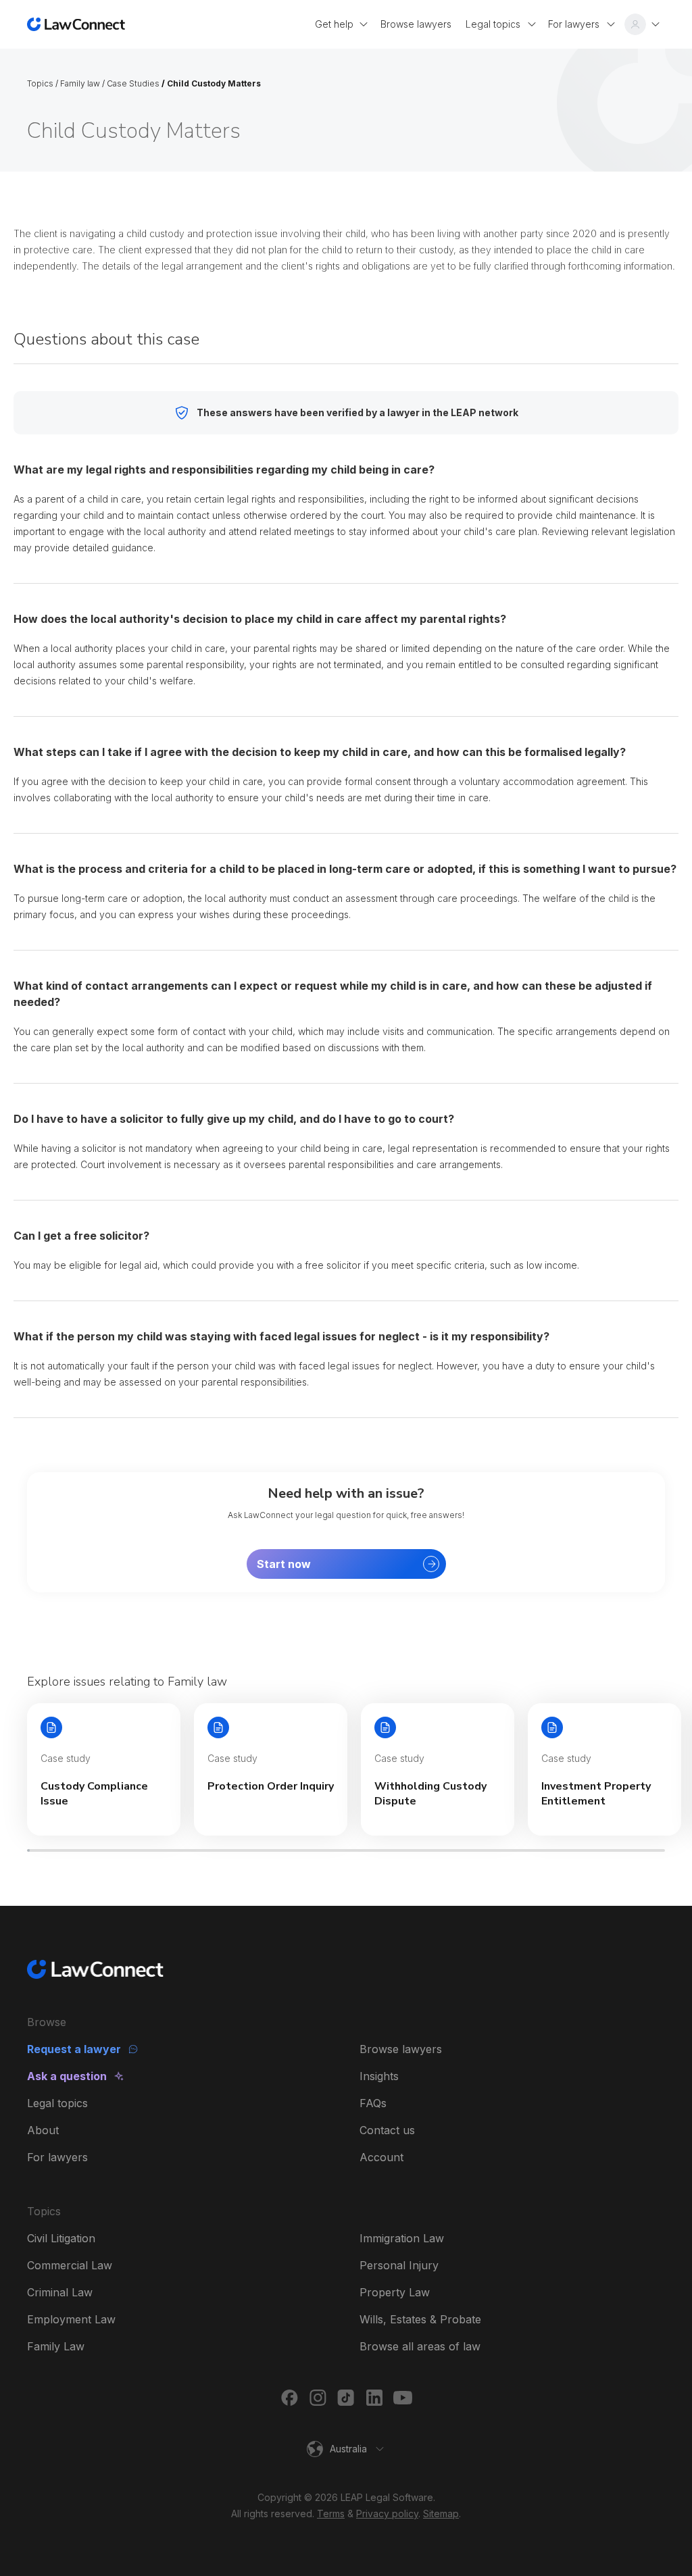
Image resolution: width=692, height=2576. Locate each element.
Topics (40, 83)
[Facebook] (289, 2398)
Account (381, 2157)
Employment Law (71, 2319)
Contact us (387, 2130)
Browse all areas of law (420, 2346)
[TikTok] (346, 2398)
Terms (331, 2514)
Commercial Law (70, 2265)
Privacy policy (387, 2514)
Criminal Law (60, 2292)
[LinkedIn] (374, 2398)
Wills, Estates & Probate (420, 2319)
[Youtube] (403, 2398)
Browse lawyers (401, 2049)
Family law (80, 83)
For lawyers (57, 2157)
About (43, 2130)
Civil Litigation (61, 2238)
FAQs (373, 2103)
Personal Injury (399, 2265)
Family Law (56, 2346)
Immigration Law (402, 2238)
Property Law (395, 2292)
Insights (379, 2076)
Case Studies (133, 83)
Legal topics (57, 2103)
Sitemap (441, 2514)
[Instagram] (318, 2398)
